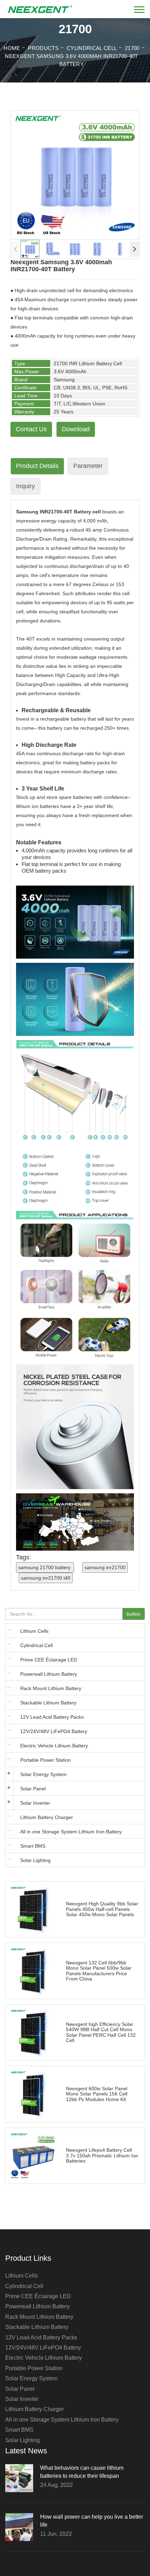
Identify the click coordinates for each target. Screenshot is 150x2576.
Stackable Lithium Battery (48, 1703)
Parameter (88, 466)
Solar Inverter (35, 1803)
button (134, 1614)
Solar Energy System (43, 1774)
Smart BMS (33, 1846)
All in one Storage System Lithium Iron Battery (71, 1832)
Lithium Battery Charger (47, 1817)
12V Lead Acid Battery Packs (52, 1717)
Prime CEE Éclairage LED (49, 1660)
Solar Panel (33, 1789)
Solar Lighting (35, 1860)
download (76, 429)
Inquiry (25, 486)
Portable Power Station (46, 1760)
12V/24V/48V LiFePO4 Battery (54, 1731)
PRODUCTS (43, 48)
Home (12, 48)
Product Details (37, 466)
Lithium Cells (34, 1631)
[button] (134, 249)
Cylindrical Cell (92, 48)
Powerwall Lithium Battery (49, 1674)
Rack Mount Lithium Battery (51, 1688)
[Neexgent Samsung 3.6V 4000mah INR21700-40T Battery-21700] (40, 6)
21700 (132, 48)
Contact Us (31, 429)
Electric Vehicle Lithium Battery (54, 1746)
